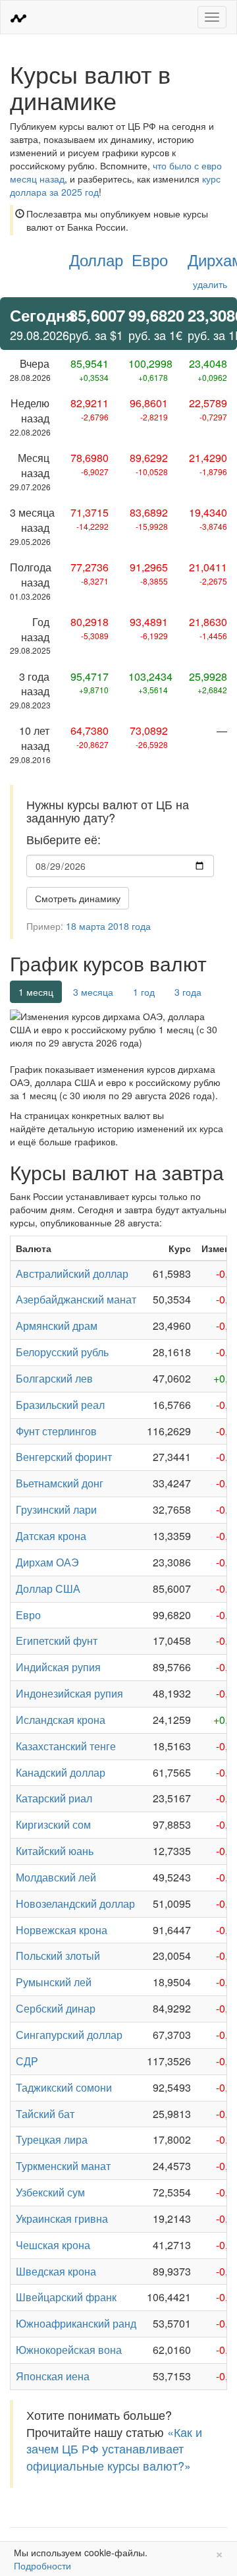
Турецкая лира (52, 2139)
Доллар (96, 259)
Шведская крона (56, 2271)
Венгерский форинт (64, 1457)
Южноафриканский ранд (76, 2323)
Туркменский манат (63, 2166)
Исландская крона (61, 1720)
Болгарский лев (54, 1378)
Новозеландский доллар (75, 1903)
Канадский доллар (61, 1772)
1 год (144, 992)
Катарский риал (54, 1798)
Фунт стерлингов (56, 1431)
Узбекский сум (50, 2192)
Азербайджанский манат (76, 1299)
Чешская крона (53, 2245)
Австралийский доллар (72, 1274)
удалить (210, 284)
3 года (188, 992)
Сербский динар (56, 2008)
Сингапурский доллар (69, 2035)
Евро (150, 259)
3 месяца (93, 992)
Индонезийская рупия (69, 1693)
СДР (27, 2061)
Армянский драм (57, 1326)
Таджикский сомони (64, 2087)
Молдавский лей (56, 1877)
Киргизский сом (53, 1824)
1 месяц (36, 992)
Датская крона (51, 1536)
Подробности (42, 2565)
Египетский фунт (57, 1641)
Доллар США (48, 1589)
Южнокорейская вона (69, 2350)
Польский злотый (58, 1956)
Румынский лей (54, 1982)
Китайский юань (55, 1851)
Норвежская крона (62, 1930)
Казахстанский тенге (66, 1746)
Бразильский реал (60, 1405)
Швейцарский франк (66, 2297)
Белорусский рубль (62, 1352)
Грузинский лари (56, 1509)
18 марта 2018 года (108, 926)
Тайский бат (45, 2114)
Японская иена (53, 2376)
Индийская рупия (58, 1667)
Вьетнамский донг (60, 1483)
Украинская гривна (62, 2218)
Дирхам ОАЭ (47, 1562)
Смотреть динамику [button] (78, 898)
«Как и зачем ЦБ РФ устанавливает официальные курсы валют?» (114, 2448)
